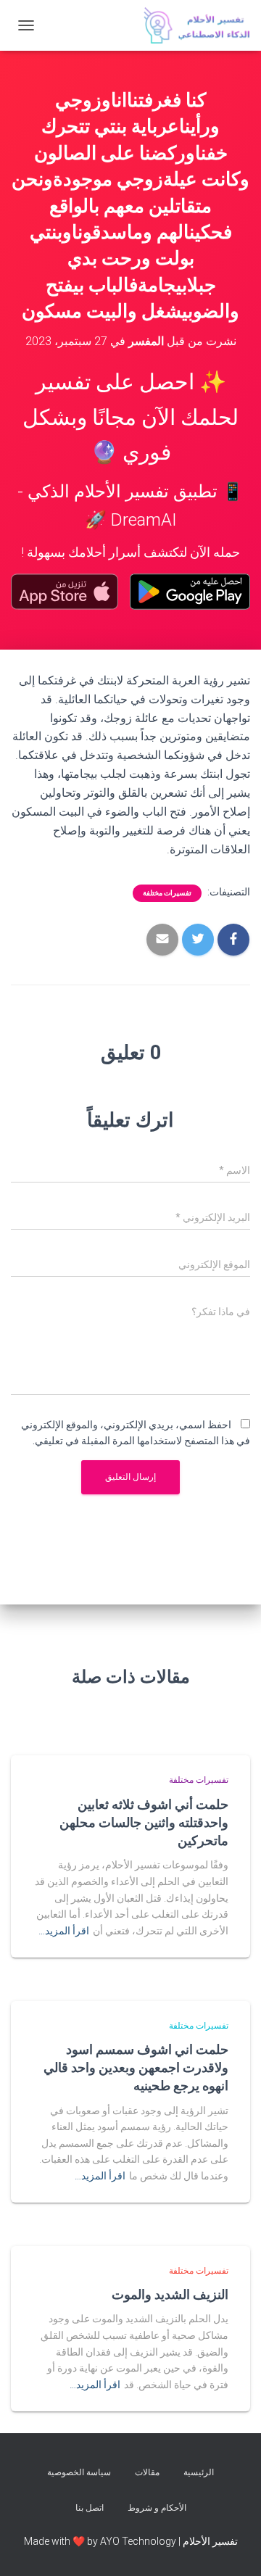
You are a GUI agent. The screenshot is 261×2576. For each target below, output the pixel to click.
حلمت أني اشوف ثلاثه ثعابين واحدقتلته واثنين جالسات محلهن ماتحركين (144, 1822)
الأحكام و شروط (157, 2508)
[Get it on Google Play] (190, 592)
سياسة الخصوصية (79, 2472)
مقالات (147, 2472)
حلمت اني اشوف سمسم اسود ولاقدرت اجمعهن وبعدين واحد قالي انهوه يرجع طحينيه (136, 2067)
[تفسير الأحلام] (191, 25)
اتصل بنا (90, 2508)
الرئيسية (199, 2472)
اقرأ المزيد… (64, 1931)
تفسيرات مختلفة (167, 893)
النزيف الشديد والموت (170, 2294)
